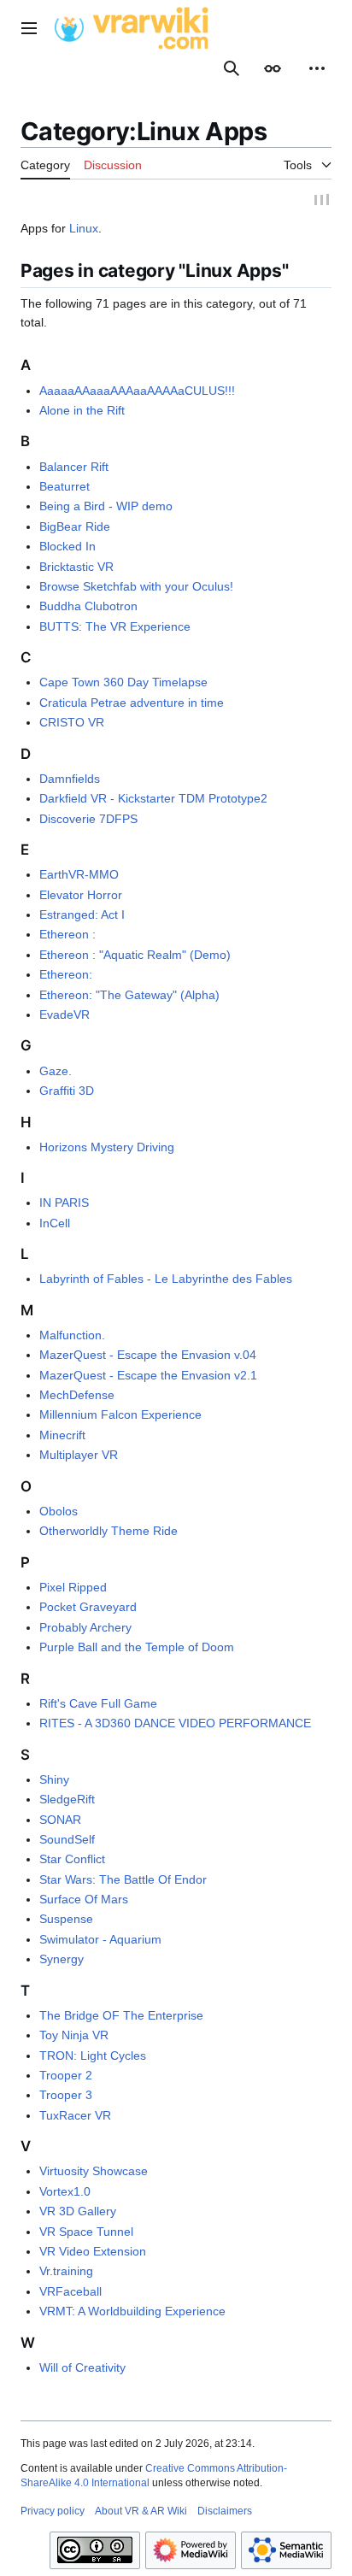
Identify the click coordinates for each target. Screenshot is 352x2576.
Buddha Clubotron (88, 609)
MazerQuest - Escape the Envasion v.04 (148, 1357)
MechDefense (77, 1397)
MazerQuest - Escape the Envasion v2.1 (148, 1377)
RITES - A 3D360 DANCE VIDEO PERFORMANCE (175, 1726)
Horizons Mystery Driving (107, 1149)
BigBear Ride (75, 529)
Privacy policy (53, 2513)
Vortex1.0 (65, 2194)
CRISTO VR (72, 725)
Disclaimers (225, 2513)
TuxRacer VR (75, 2118)
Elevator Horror (81, 897)
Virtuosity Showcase (94, 2173)
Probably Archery (85, 1629)
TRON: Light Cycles (93, 2057)
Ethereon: (66, 977)
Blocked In (67, 549)
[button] (29, 28)
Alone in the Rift (82, 413)
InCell (55, 1225)
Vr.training (66, 2273)
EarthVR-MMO (79, 877)
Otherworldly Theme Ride (109, 1533)
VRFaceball (70, 2294)
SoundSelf (67, 1842)
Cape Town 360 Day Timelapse (123, 685)
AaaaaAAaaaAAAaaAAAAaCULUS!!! (137, 392)
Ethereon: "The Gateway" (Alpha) (129, 997)
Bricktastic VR (76, 568)
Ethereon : (67, 937)
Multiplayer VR (79, 1457)
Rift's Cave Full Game (98, 1705)
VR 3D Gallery (78, 2214)
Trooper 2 (66, 2078)
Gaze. (56, 1073)
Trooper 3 (66, 2097)
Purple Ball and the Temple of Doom (137, 1650)
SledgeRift (67, 1802)
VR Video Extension (93, 2254)
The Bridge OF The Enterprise (121, 2018)
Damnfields (70, 781)
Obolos (59, 1514)
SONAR (60, 1821)
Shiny (54, 1782)
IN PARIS (64, 1205)
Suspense (66, 1921)
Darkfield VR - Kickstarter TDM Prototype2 (153, 801)
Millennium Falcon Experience (120, 1417)
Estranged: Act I (82, 917)
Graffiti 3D (67, 1093)
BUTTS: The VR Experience (115, 628)
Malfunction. (72, 1338)
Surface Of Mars (84, 1902)
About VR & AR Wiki (141, 2513)
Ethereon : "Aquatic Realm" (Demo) (135, 957)
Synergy (62, 1961)
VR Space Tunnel (86, 2233)
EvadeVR (65, 1017)
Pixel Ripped (73, 1590)
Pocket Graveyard (88, 1609)
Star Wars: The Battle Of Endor (123, 1881)
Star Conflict (72, 1861)
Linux (84, 231)
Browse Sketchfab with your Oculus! (136, 589)
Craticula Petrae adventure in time (132, 704)
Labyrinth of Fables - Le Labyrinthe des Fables (166, 1281)
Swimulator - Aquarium (100, 1942)
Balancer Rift (74, 468)
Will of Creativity (82, 2370)
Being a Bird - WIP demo (106, 509)
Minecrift (62, 1438)
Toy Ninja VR (74, 2038)
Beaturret (65, 489)
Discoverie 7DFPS (88, 820)
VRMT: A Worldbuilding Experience (132, 2314)
